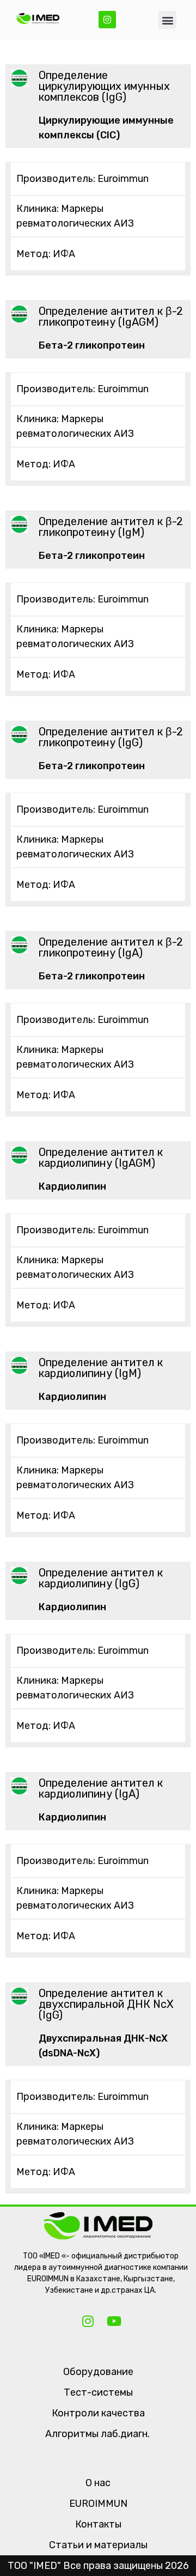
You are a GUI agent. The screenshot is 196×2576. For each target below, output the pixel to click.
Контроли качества (98, 2413)
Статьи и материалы (98, 2545)
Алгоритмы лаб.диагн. (97, 2434)
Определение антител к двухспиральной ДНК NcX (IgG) (106, 2004)
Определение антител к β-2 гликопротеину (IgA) (111, 947)
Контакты (98, 2524)
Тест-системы (98, 2392)
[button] (167, 20)
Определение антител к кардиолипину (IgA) (101, 1788)
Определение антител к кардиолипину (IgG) (101, 1578)
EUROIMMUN (98, 2504)
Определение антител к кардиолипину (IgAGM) (101, 1158)
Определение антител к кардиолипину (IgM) (101, 1368)
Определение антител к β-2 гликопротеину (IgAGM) (111, 316)
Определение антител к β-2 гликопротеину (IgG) (111, 737)
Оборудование (98, 2372)
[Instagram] (107, 20)
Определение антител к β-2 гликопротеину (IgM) (111, 527)
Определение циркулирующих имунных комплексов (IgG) (104, 86)
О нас (98, 2483)
